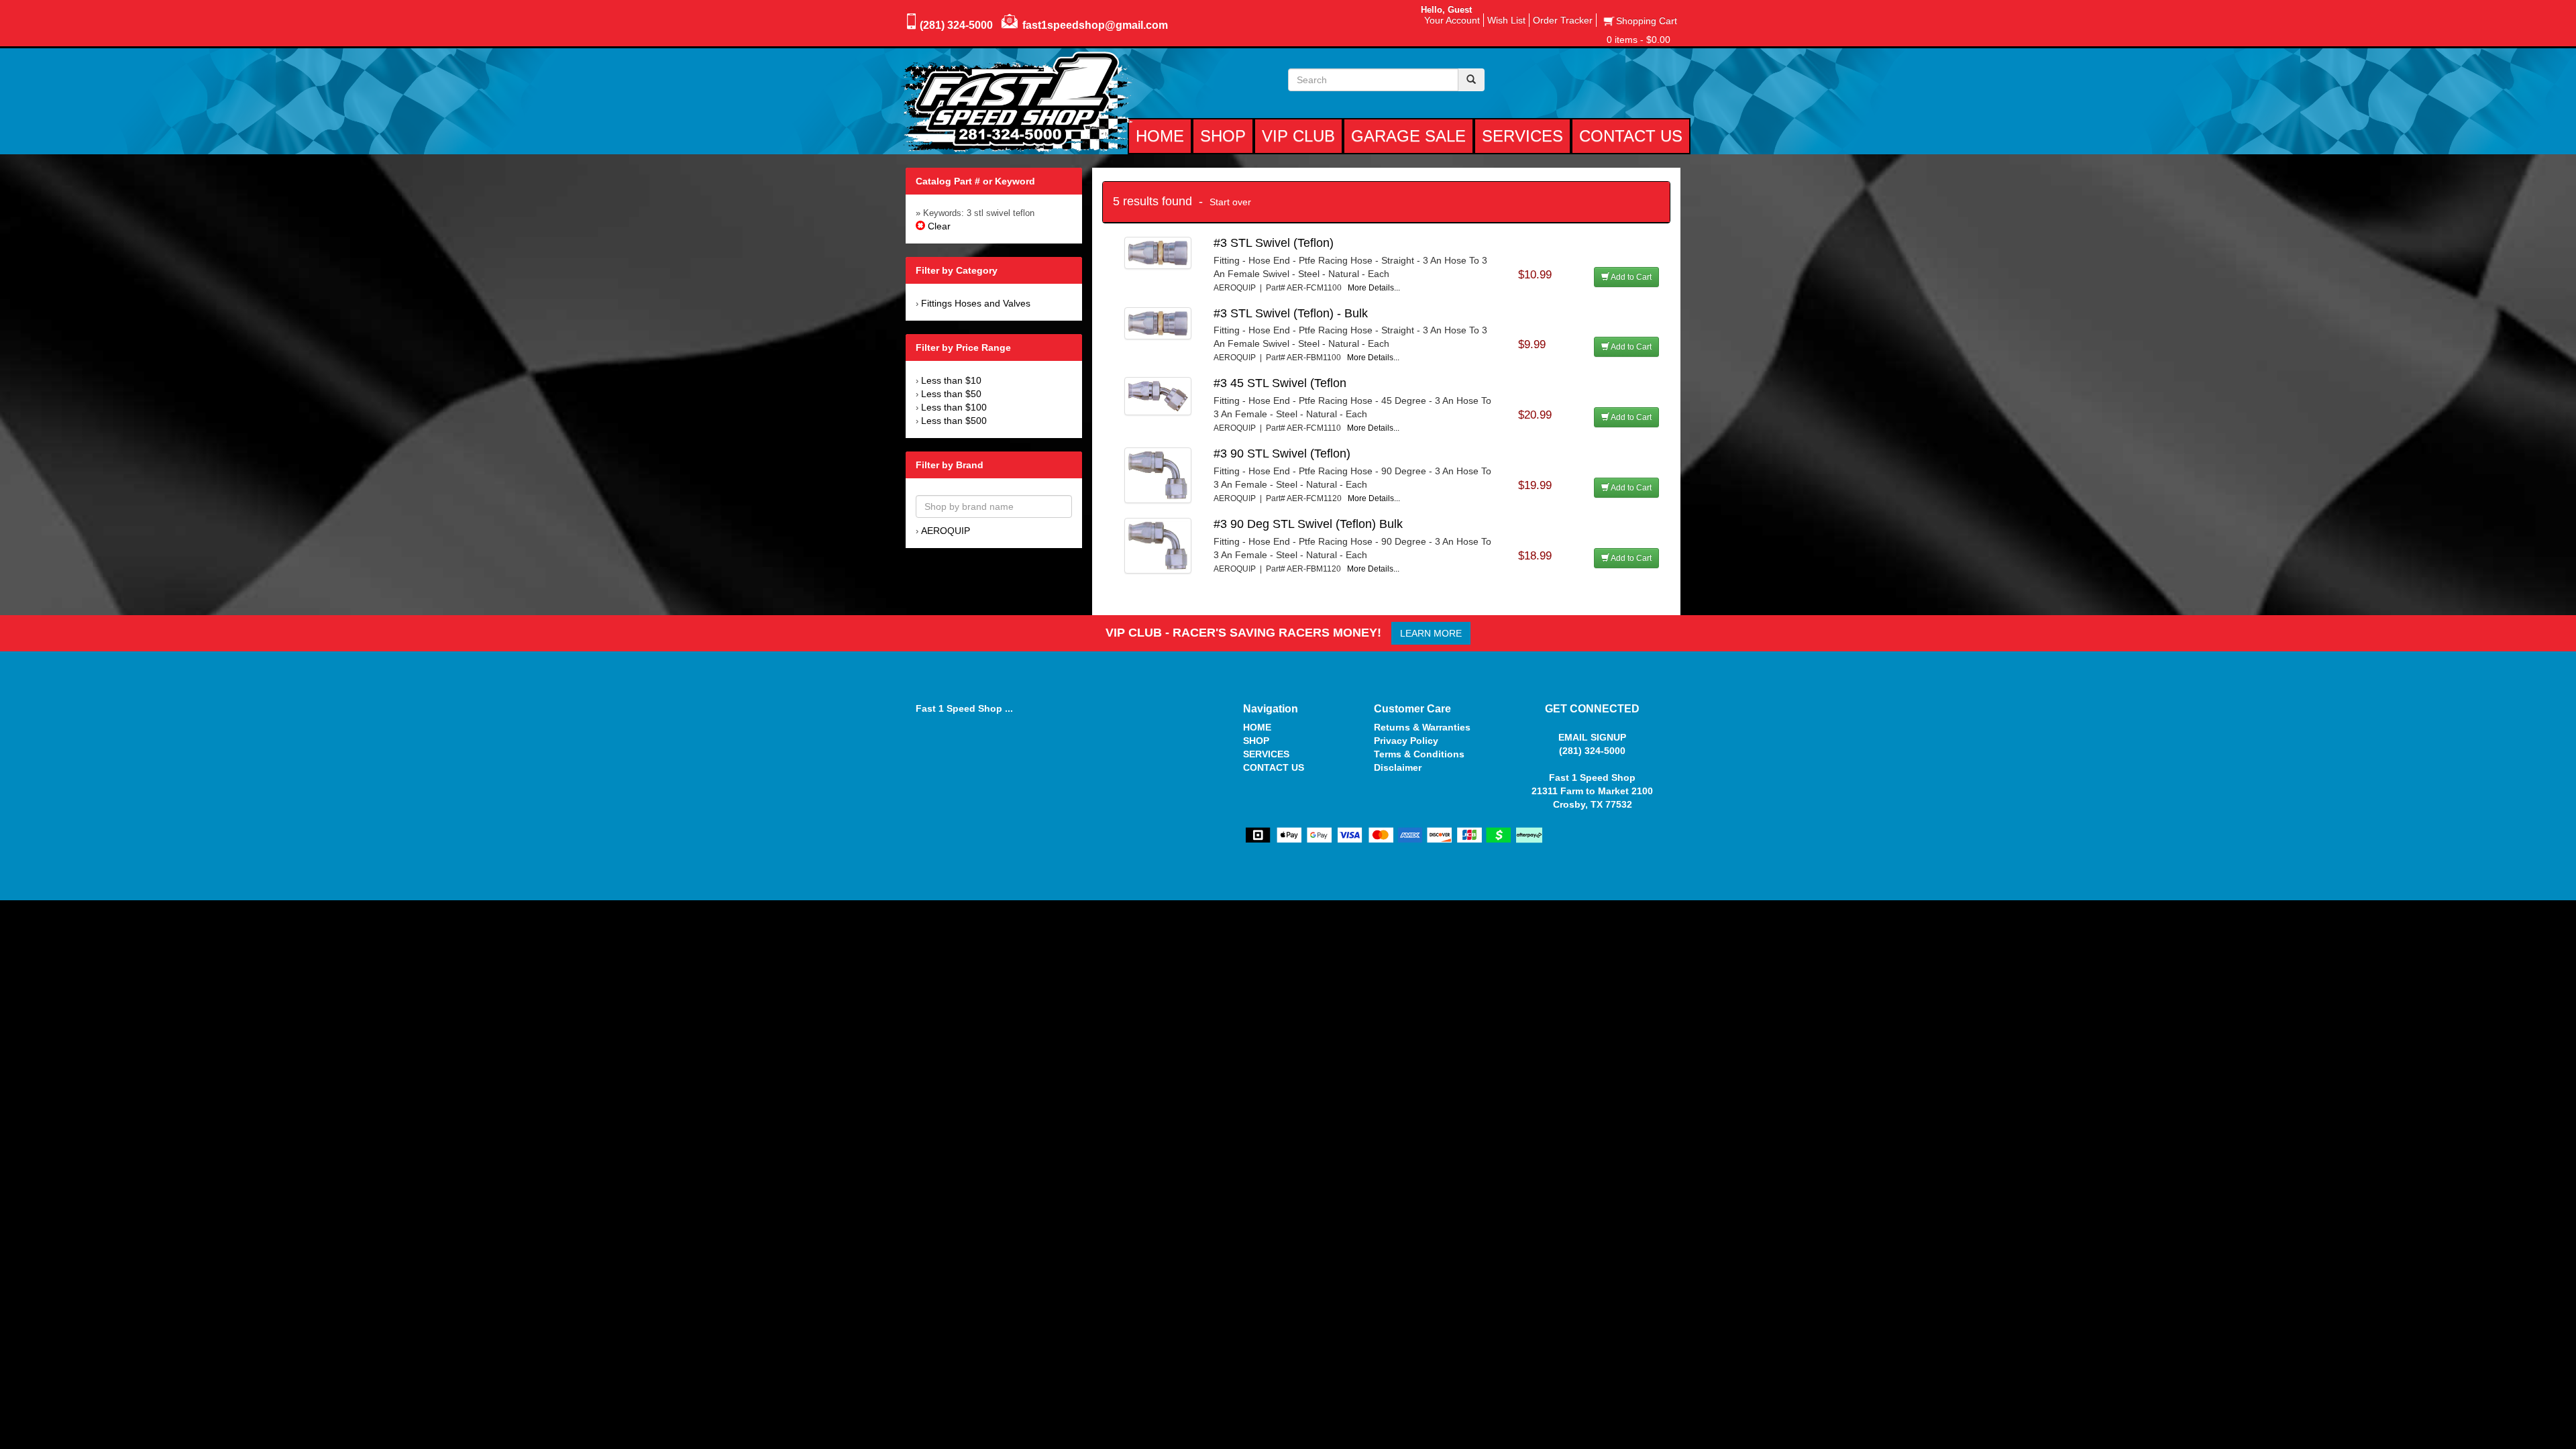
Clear (938, 226)
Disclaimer (1398, 767)
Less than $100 (954, 407)
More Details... (1374, 288)
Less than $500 (954, 421)
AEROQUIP (946, 531)
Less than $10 (951, 380)
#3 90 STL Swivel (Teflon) (1282, 453)
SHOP (1256, 741)
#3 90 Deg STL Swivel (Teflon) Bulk (1308, 524)
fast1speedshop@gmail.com (1095, 25)
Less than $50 (951, 394)
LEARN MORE (1431, 633)
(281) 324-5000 (956, 25)
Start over (1230, 202)
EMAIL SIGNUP (1592, 737)
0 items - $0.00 (1639, 40)
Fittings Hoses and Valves (976, 303)
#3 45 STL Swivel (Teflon (1280, 383)
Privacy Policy (1406, 741)
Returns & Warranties (1422, 727)
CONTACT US (1274, 767)
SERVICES (1266, 754)
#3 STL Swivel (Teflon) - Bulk (1291, 313)
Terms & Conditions (1419, 754)
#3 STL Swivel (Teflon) (1274, 243)
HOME (1257, 727)
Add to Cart (1630, 277)
